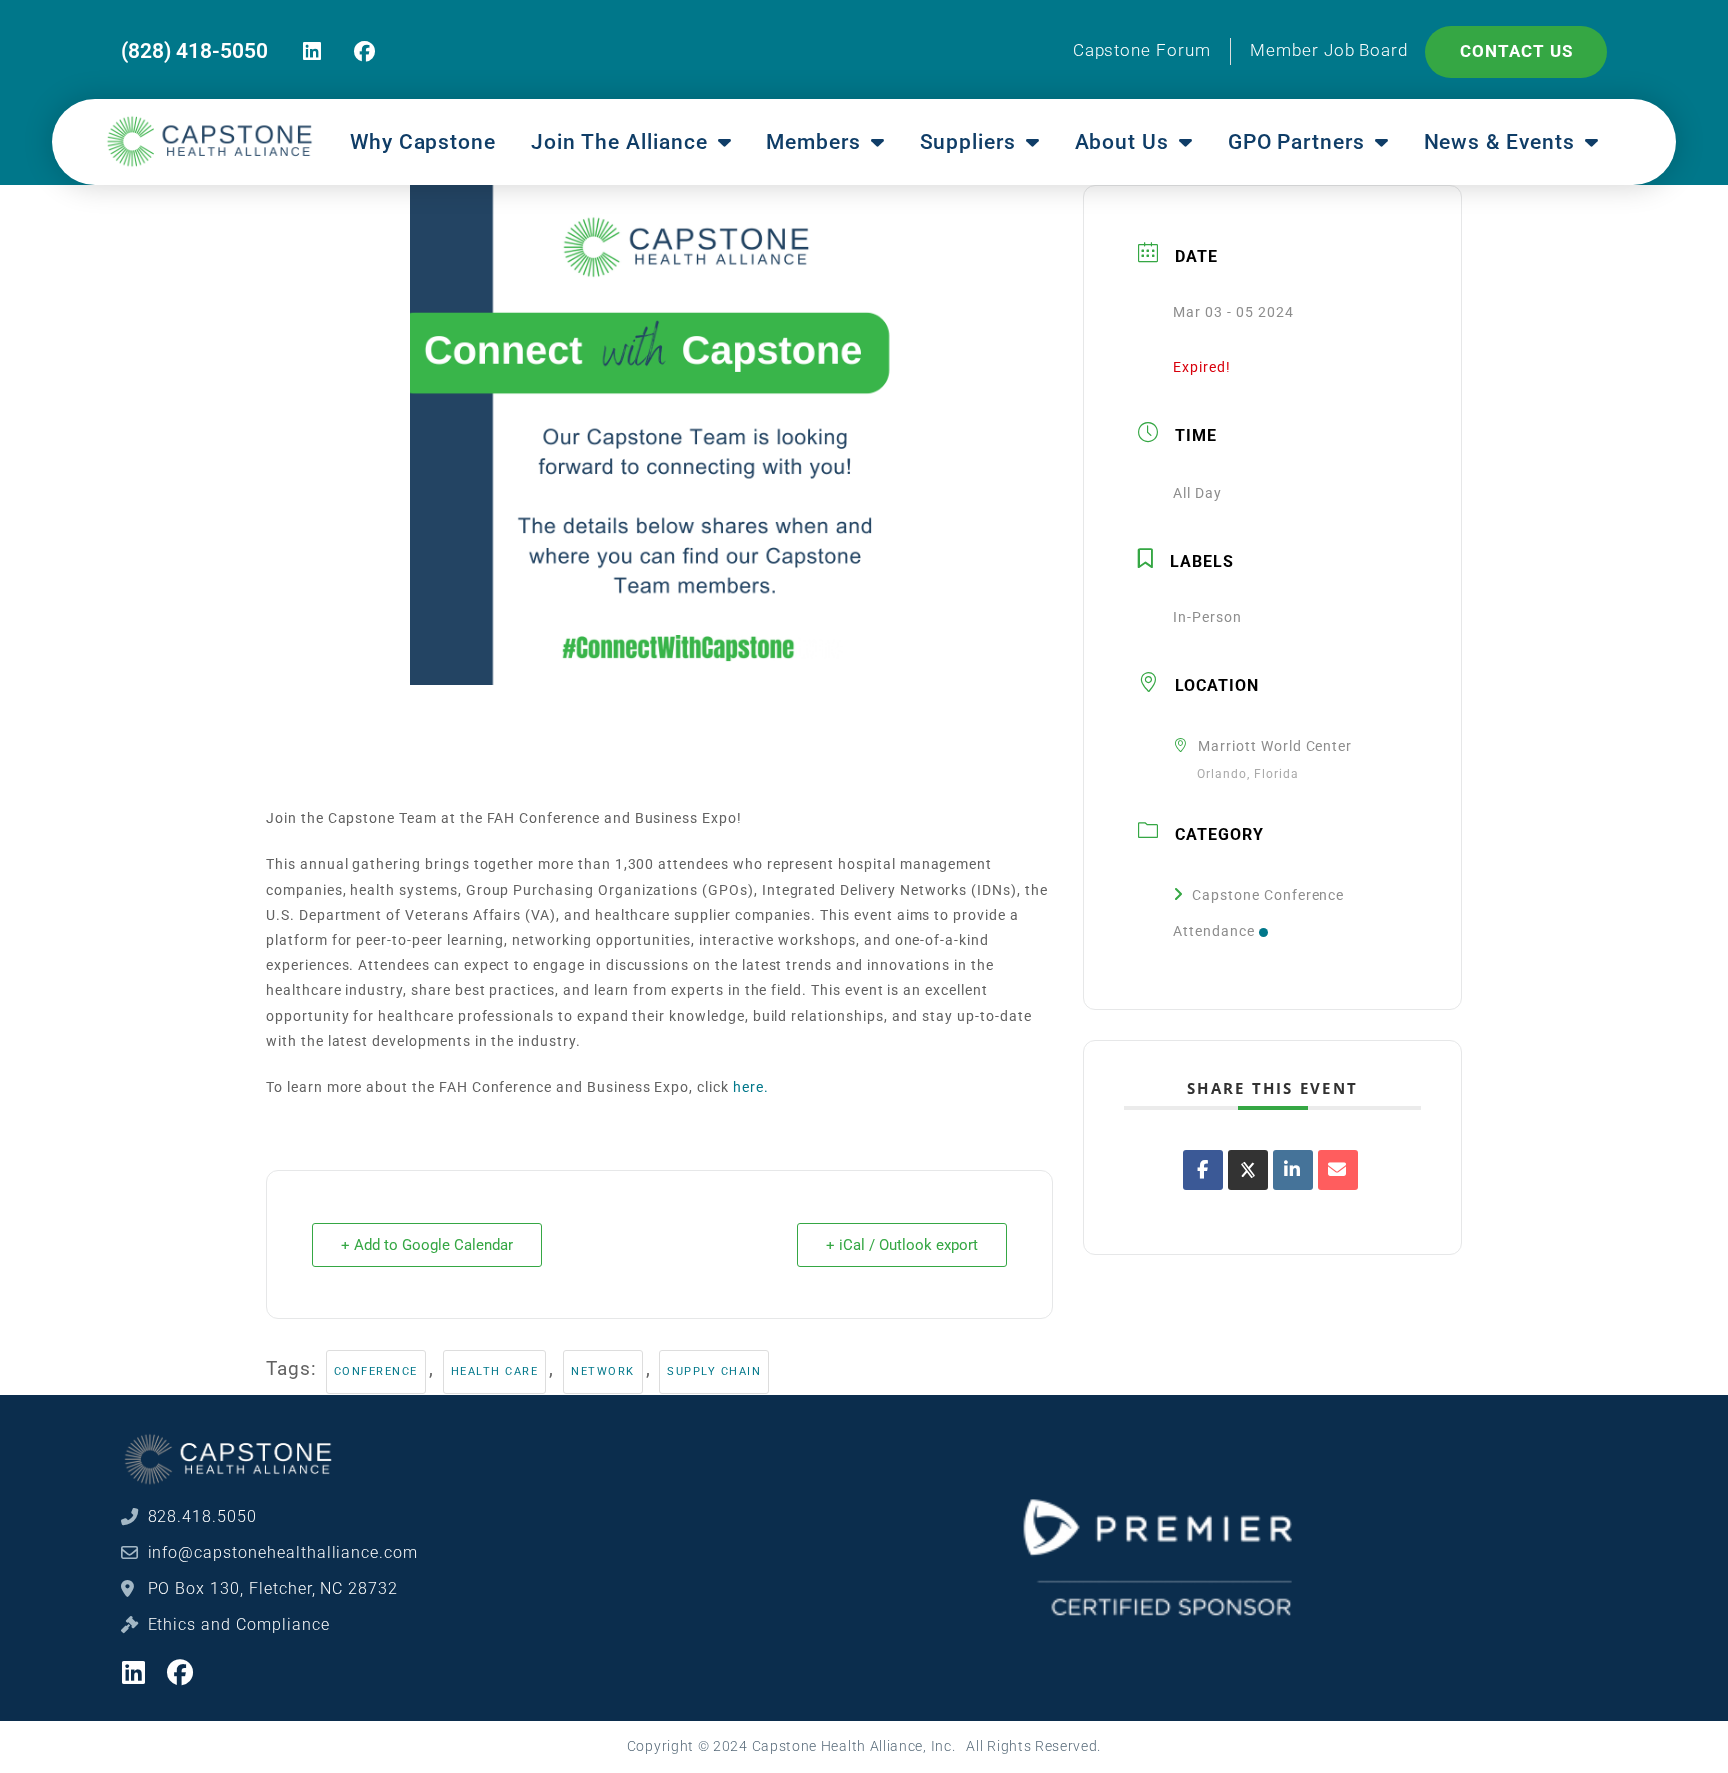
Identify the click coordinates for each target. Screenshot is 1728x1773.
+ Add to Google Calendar (427, 1245)
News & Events (1499, 142)
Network (603, 1371)
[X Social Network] (1248, 1170)
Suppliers (968, 142)
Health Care (495, 1371)
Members (813, 142)
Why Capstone (423, 142)
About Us (1122, 142)
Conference (376, 1371)
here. (751, 1087)
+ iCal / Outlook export (902, 1245)
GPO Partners (1296, 142)
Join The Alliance (619, 142)
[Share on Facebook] (1203, 1170)
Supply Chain (714, 1371)
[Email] (1338, 1170)
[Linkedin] (313, 51)
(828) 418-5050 (194, 51)
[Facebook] (364, 51)
